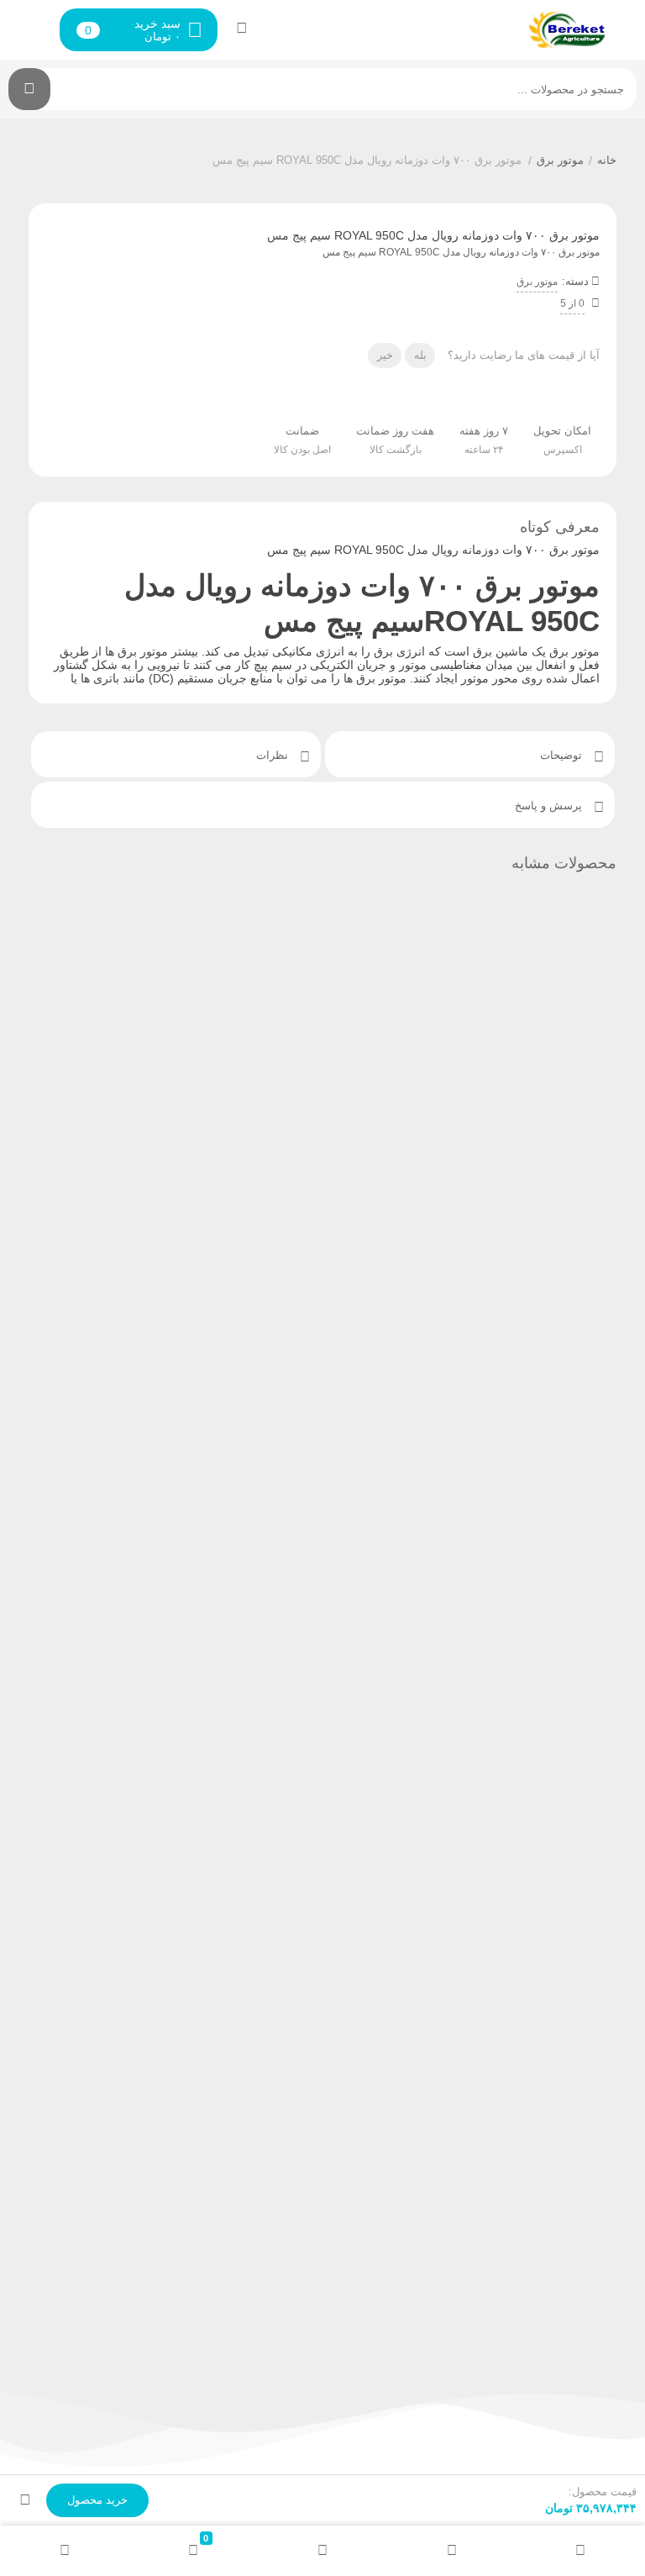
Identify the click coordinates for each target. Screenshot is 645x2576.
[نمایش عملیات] (25, 2500)
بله (420, 355)
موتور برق (560, 160)
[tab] (470, 754)
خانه (607, 160)
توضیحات (563, 755)
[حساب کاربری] (242, 28)
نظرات (274, 755)
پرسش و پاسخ (550, 806)
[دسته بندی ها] (322, 2551)
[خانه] (580, 2551)
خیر (385, 355)
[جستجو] (29, 89)
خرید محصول (97, 2500)
